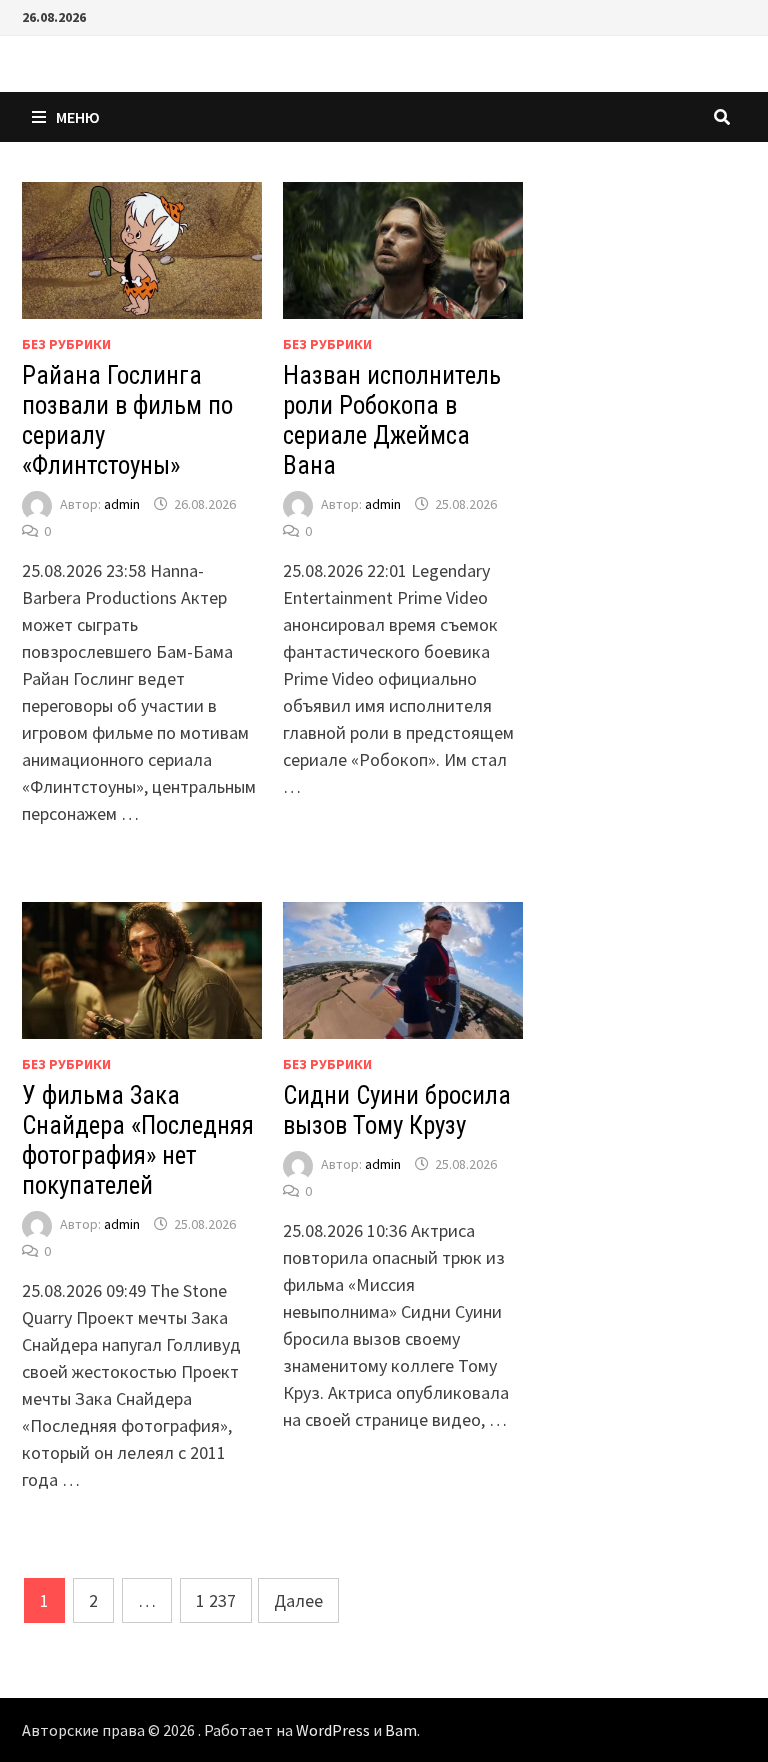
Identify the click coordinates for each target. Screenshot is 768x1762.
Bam (401, 1730)
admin (122, 504)
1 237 (216, 1600)
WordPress (333, 1730)
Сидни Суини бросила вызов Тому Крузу (397, 1110)
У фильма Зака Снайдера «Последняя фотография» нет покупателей (138, 1140)
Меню (78, 117)
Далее (298, 1600)
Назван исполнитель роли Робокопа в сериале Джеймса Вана (392, 420)
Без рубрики (66, 344)
